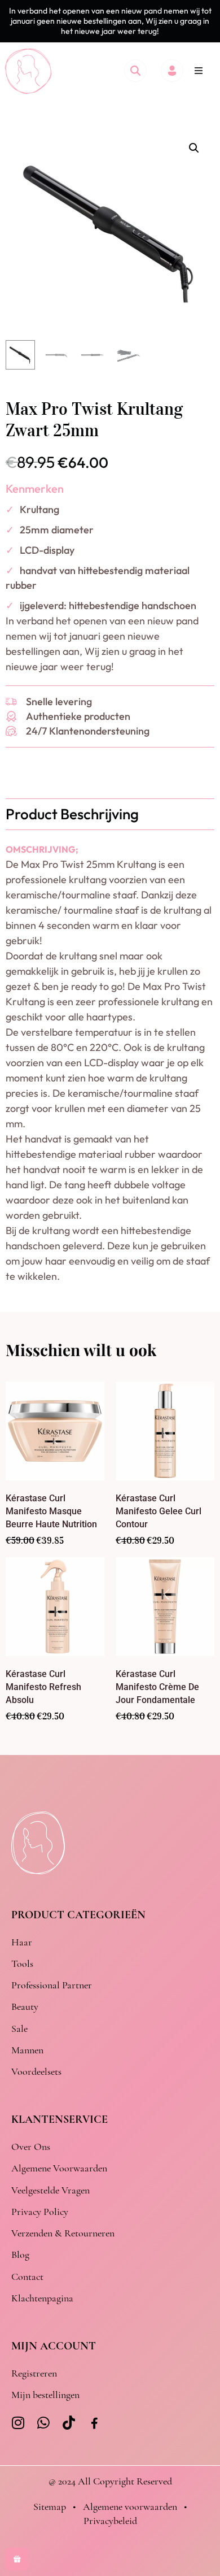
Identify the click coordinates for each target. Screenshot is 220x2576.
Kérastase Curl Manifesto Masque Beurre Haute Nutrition (51, 1511)
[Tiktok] (69, 2423)
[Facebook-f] (94, 2424)
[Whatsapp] (44, 2423)
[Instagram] (18, 2423)
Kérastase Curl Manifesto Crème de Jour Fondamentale (157, 1687)
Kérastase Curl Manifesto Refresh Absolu (43, 1687)
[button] (199, 71)
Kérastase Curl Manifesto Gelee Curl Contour (159, 1511)
